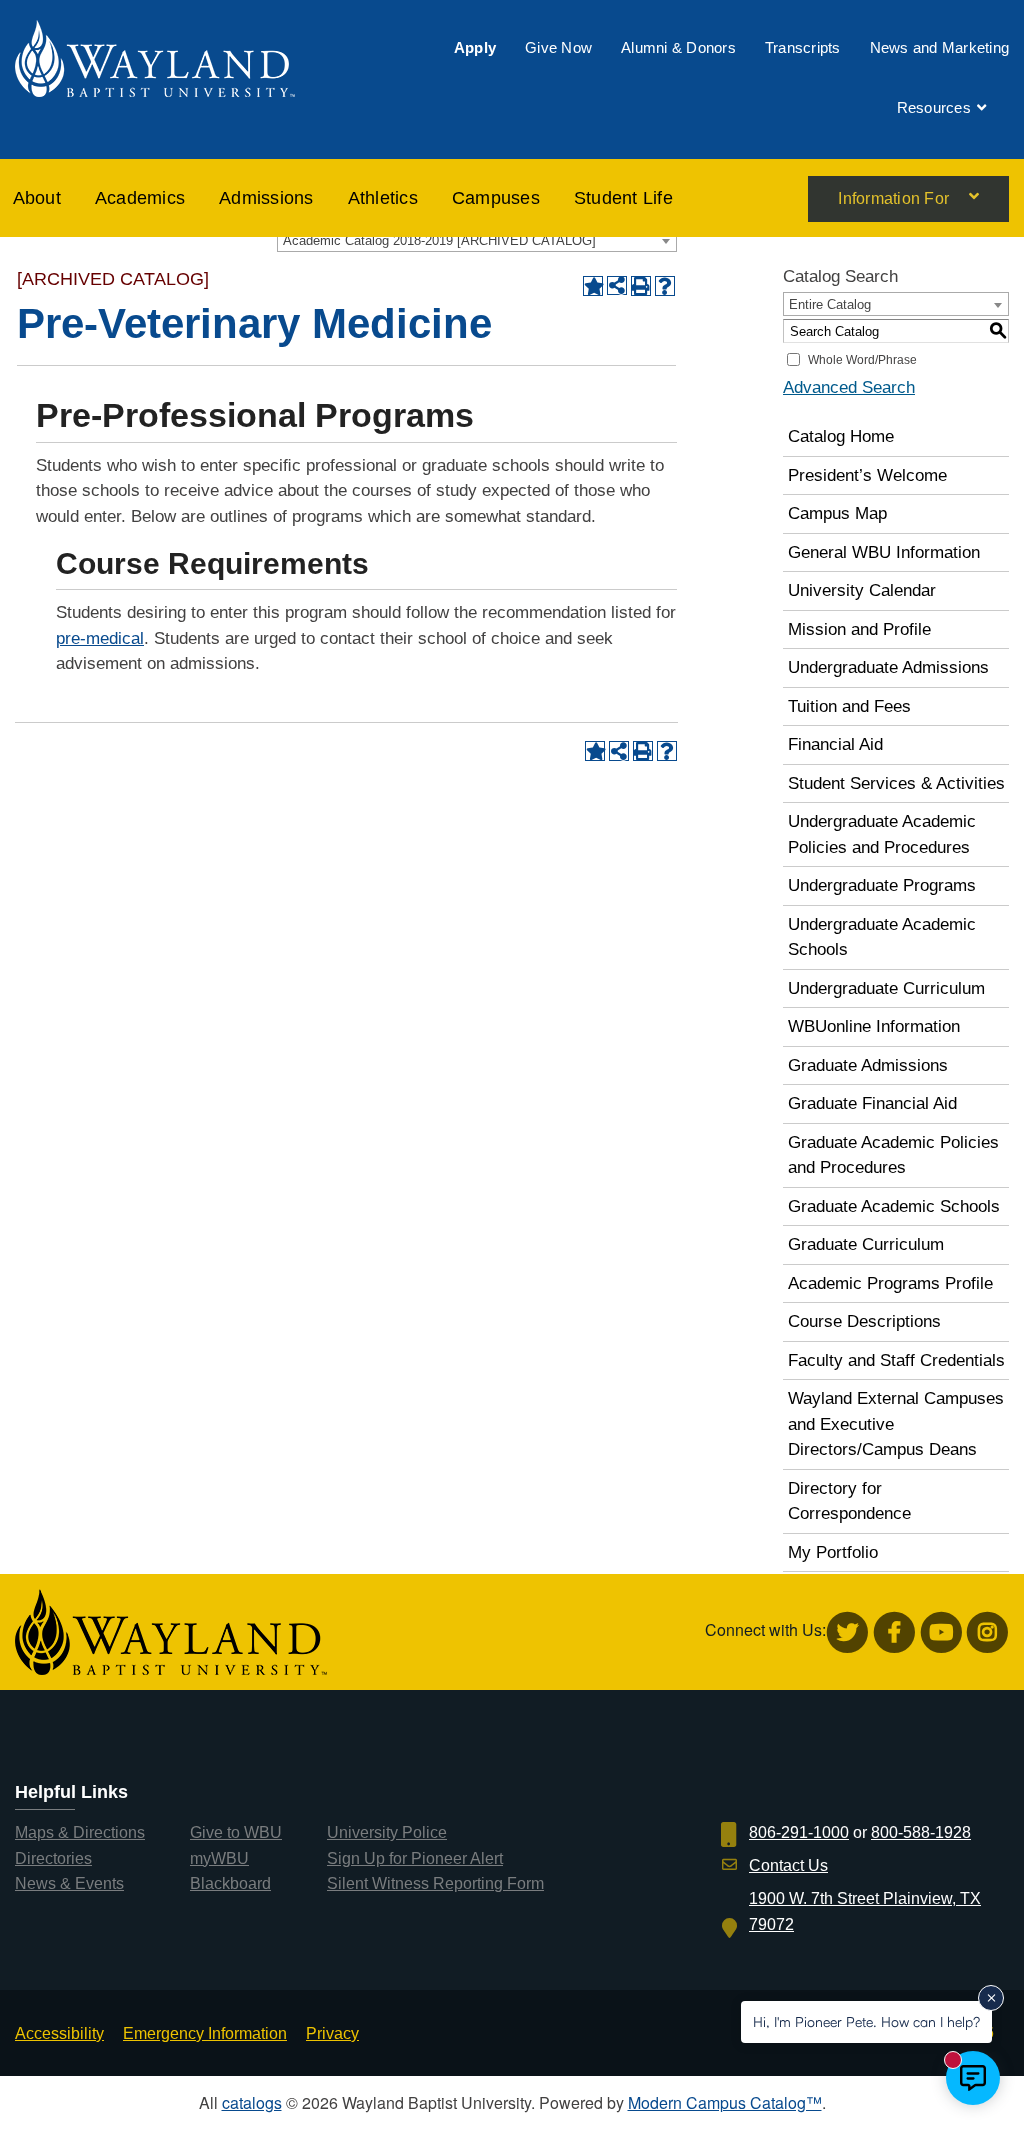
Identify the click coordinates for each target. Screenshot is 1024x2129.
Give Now (558, 47)
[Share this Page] (617, 286)
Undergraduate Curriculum (886, 988)
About (37, 198)
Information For (893, 199)
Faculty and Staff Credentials (896, 1360)
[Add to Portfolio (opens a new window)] (593, 286)
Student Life (623, 198)
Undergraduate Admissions (888, 667)
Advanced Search (849, 387)
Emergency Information (205, 2033)
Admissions (266, 198)
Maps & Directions (80, 1832)
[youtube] (941, 1632)
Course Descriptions (864, 1321)
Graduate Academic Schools (894, 1206)
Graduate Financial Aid (872, 1103)
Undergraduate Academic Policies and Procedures (882, 834)
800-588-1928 (921, 1832)
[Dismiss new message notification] (991, 1998)
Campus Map (837, 513)
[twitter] (847, 1632)
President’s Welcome (867, 475)
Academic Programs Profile (890, 1283)
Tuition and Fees (849, 706)
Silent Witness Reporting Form (435, 1883)
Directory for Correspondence (849, 1501)
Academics (140, 198)
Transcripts (803, 47)
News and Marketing (940, 47)
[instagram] (987, 1632)
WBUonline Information (874, 1026)
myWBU (219, 1858)
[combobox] (477, 240)
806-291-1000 (799, 1832)
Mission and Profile (859, 629)
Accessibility (59, 2033)
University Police (387, 1832)
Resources (934, 107)
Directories (53, 1858)
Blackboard (230, 1883)
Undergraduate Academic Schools (882, 937)
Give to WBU (236, 1832)
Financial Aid (835, 744)
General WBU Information (884, 552)
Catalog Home (841, 436)
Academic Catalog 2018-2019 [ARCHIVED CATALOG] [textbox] (439, 240)
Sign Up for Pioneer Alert (415, 1858)
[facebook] (894, 1632)
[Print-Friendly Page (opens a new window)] (641, 286)
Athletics (383, 198)
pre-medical (100, 638)
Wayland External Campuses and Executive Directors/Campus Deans (896, 1424)
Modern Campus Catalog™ (725, 2102)
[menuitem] (475, 47)
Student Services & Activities (896, 783)
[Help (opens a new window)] (665, 286)
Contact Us (788, 1865)
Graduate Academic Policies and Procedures (893, 1155)
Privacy (332, 2033)
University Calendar (862, 590)
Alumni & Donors (678, 47)
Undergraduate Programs (882, 885)
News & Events (69, 1883)
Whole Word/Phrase (862, 360)
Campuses (496, 198)
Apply (475, 47)
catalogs (252, 2102)
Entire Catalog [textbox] (830, 304)
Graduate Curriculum (866, 1244)
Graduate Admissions (868, 1065)
